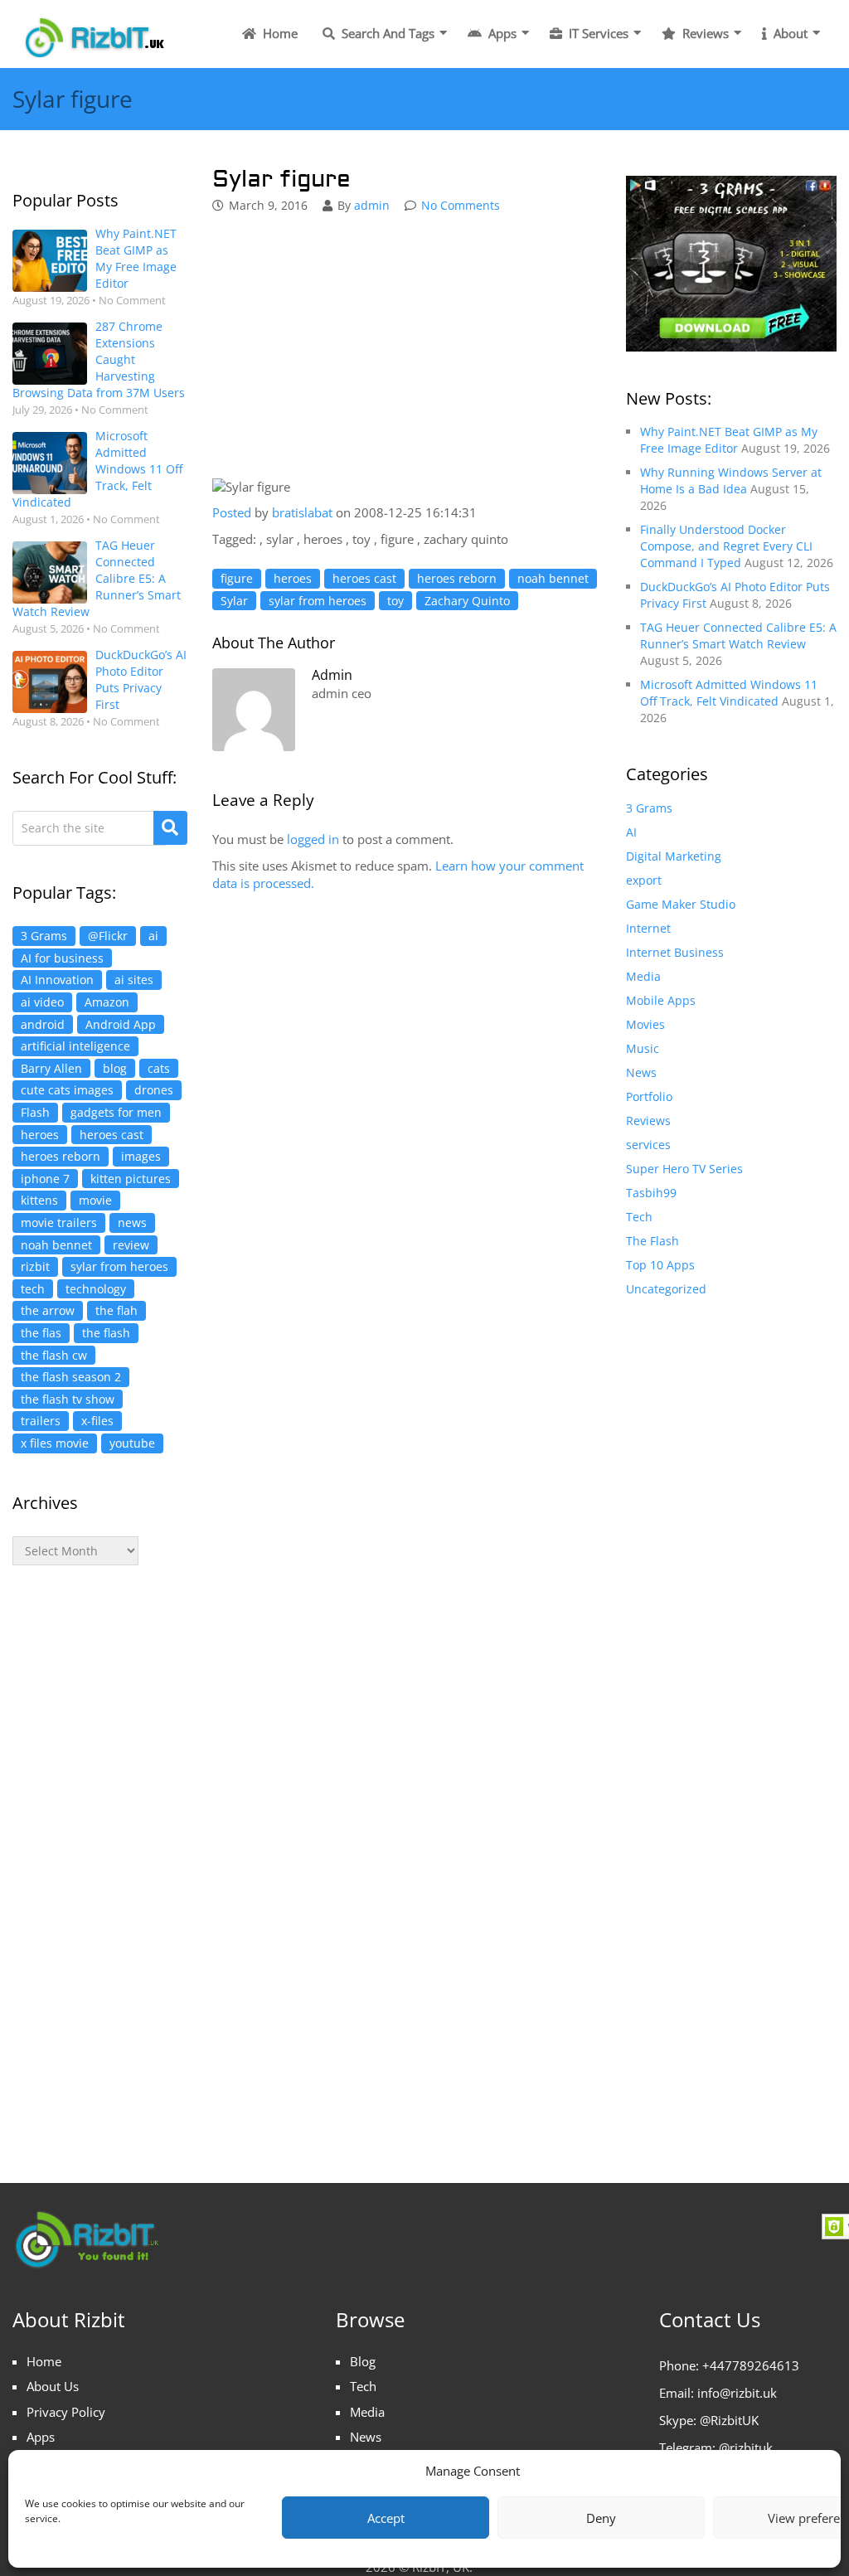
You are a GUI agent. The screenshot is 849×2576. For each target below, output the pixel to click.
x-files (97, 1421)
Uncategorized (666, 1289)
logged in (313, 839)
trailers (41, 1421)
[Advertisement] (100, 1857)
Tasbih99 (651, 1193)
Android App (121, 1024)
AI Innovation (57, 980)
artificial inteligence (75, 1046)
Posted (232, 512)
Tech (639, 1217)
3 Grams (44, 936)
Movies (645, 1024)
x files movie (55, 1443)
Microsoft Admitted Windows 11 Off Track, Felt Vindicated (97, 469)
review (131, 1245)
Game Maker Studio (681, 904)
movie (95, 1200)
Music (643, 1048)
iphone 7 (45, 1179)
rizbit (35, 1266)
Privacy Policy (66, 2412)
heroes (40, 1135)
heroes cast (112, 1135)
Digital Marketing (674, 856)
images (141, 1156)
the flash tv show (68, 1399)
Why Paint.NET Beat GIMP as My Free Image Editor (136, 258)
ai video (42, 1002)
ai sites (134, 980)
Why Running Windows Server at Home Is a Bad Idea (731, 480)
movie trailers (59, 1223)
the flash (106, 1333)
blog (115, 1068)
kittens (39, 1200)
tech (33, 1289)
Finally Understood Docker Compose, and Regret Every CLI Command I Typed (726, 546)
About (789, 33)
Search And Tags (386, 33)
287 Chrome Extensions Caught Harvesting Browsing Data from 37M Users (99, 359)
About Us (53, 2386)
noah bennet (56, 1245)
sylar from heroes (119, 1266)
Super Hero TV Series (684, 1169)
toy (395, 601)
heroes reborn (61, 1156)
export (644, 880)
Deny (601, 2518)
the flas (41, 1333)
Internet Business (675, 952)
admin (372, 205)
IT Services (597, 33)
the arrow (48, 1310)
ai (153, 936)
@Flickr (108, 936)
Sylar (234, 601)
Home (279, 33)
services (648, 1145)
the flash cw (54, 1355)
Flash (35, 1112)
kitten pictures (131, 1179)
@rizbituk (746, 2447)
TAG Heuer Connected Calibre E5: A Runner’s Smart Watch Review (97, 578)
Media (643, 976)
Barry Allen (51, 1068)
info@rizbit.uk (737, 2393)
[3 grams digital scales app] (731, 262)
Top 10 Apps (660, 1265)
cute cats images (67, 1090)
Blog (363, 2361)
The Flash (653, 1241)
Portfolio (649, 1096)
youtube (132, 1443)
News (641, 1072)
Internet (648, 928)
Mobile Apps (661, 1000)
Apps (501, 33)
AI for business (62, 958)
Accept (386, 2518)
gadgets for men (116, 1112)
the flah (116, 1310)
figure (237, 578)
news (132, 1223)
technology (96, 1289)
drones (154, 1090)
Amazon (107, 1002)
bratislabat (304, 512)
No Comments (461, 205)
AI (631, 832)
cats (159, 1068)
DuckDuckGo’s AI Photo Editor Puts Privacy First (141, 679)
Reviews (704, 33)
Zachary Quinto (467, 601)
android (43, 1024)
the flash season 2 (71, 1377)
